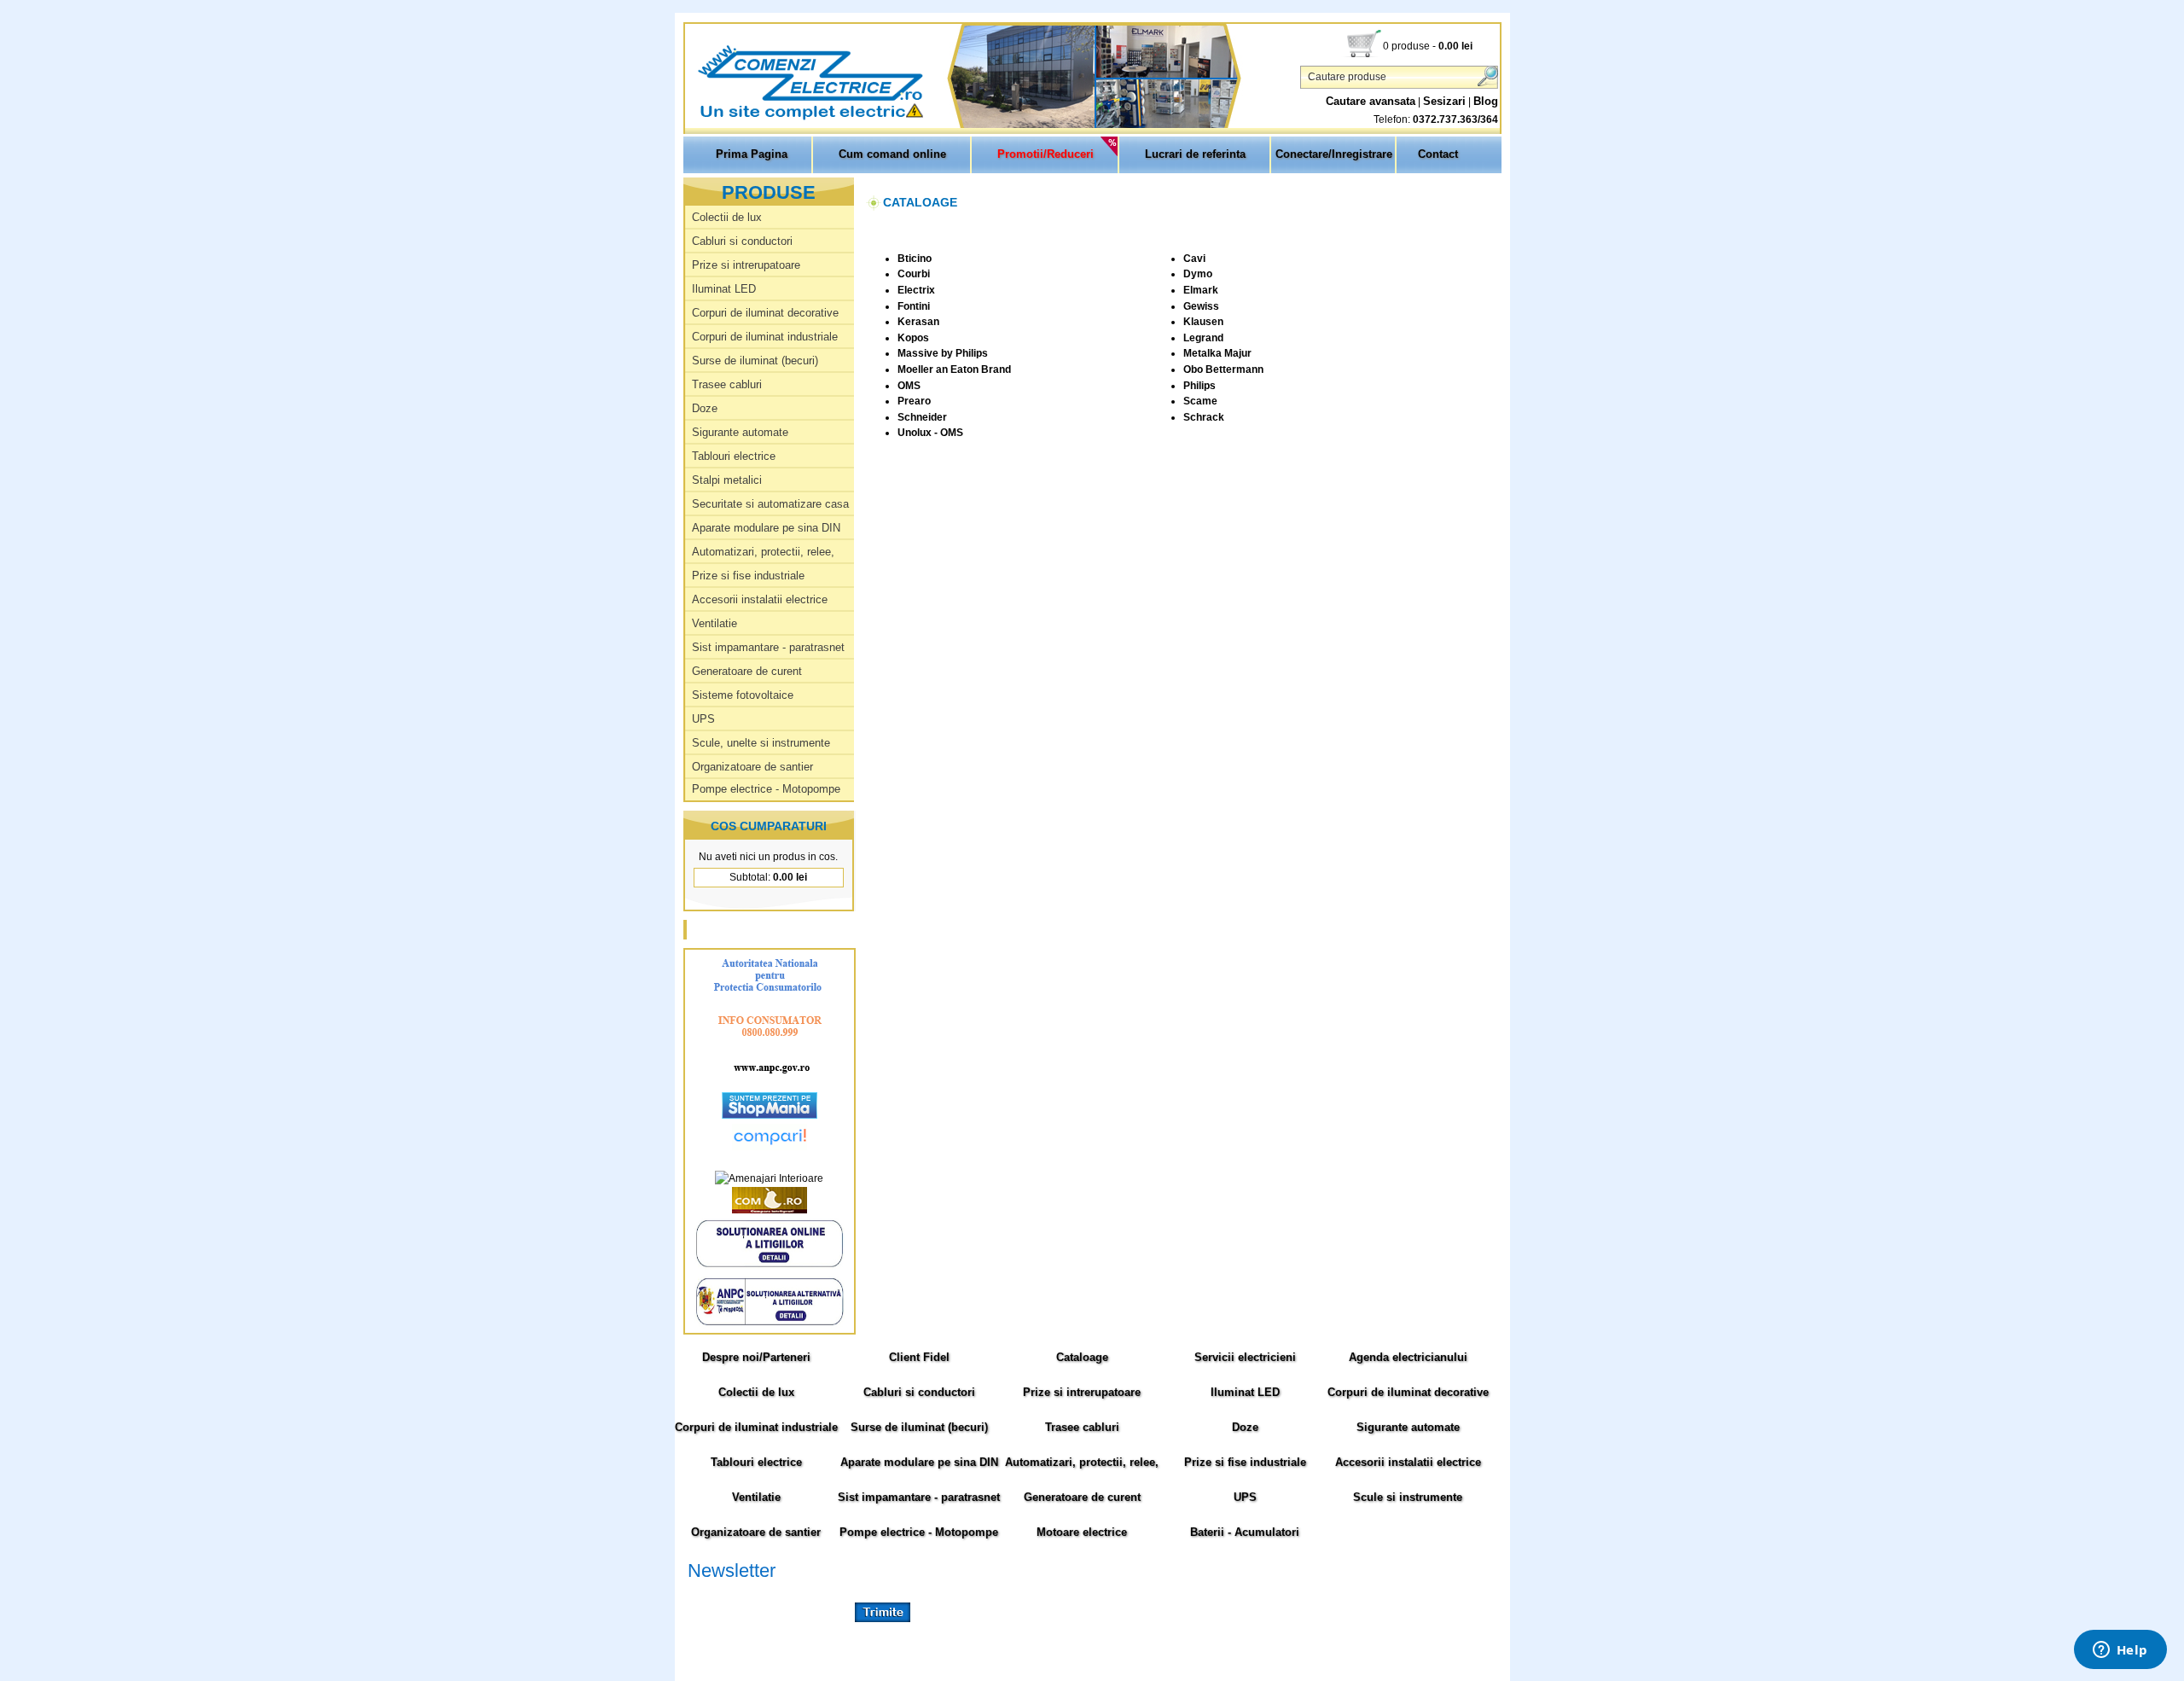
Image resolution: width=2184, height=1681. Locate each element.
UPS (703, 719)
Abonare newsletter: (734, 1591)
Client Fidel (919, 1357)
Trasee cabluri (727, 384)
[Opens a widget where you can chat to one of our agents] (2120, 1651)
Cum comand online (892, 154)
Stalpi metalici (727, 480)
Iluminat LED (724, 289)
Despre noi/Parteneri (756, 1357)
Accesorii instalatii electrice (760, 599)
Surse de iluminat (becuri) (755, 361)
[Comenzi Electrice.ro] (687, 119)
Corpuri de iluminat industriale (765, 337)
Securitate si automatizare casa (770, 504)
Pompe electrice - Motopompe (766, 789)
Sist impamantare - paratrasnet (768, 647)
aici (1369, 1630)
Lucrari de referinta (1195, 154)
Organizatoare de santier (752, 767)
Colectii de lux (727, 217)
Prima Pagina (752, 154)
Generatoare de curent (747, 671)
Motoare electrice (1082, 1532)
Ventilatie (714, 623)
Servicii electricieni (1245, 1357)
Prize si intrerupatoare (746, 265)
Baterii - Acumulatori (1245, 1532)
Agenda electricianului (1408, 1357)
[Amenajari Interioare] (769, 1178)
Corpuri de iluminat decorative (765, 313)
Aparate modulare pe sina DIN (766, 528)
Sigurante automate (740, 432)
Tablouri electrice (734, 456)
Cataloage (1082, 1357)
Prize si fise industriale (748, 576)
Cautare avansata (1371, 101)
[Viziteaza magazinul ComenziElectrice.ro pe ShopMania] (770, 1115)
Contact (1438, 154)
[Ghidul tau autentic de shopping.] (770, 1147)
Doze (705, 408)
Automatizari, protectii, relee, (763, 552)
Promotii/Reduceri (1046, 154)
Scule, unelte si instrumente (761, 743)
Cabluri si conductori (742, 241)
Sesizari (1444, 101)
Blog (1486, 101)
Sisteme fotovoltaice (743, 695)
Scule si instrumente (1408, 1497)
